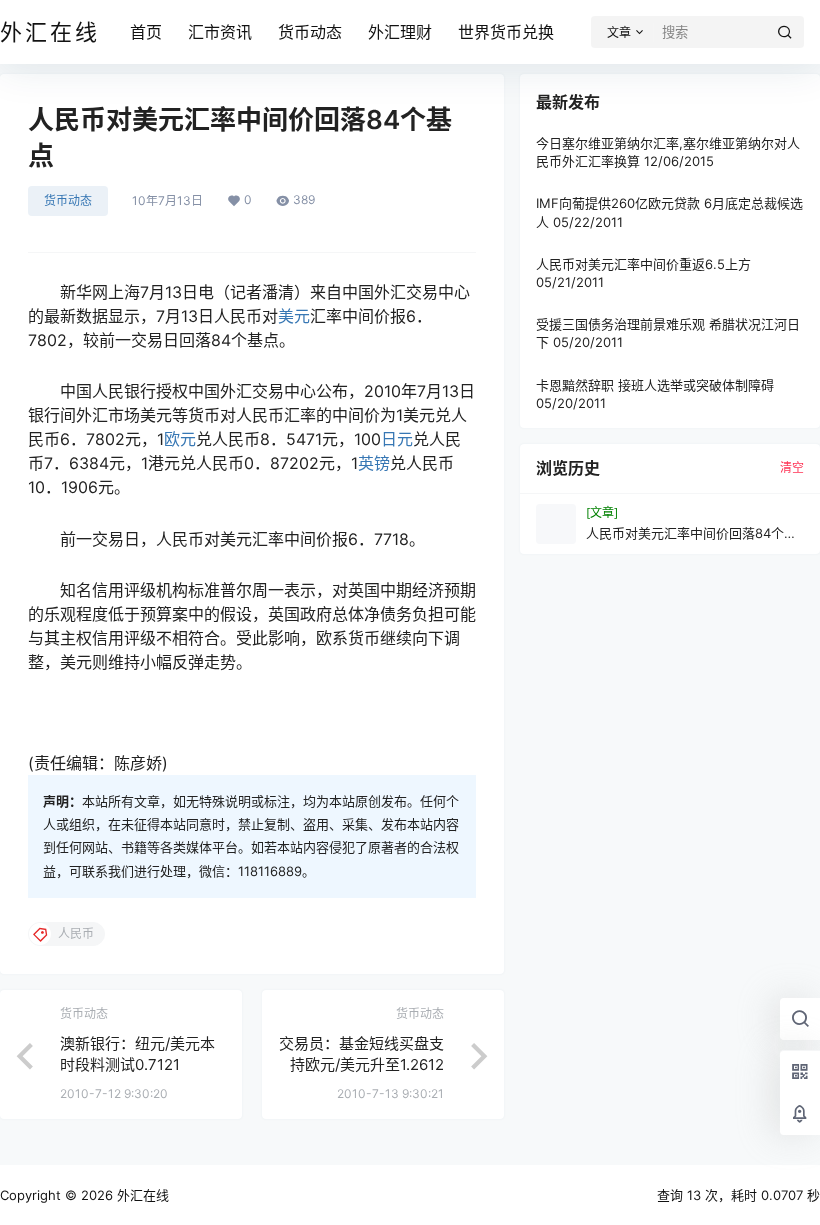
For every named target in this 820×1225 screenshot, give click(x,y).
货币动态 (310, 32)
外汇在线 (141, 1195)
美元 (294, 316)
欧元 (180, 439)
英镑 (374, 463)
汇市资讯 (220, 32)
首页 (146, 32)
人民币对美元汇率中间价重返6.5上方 (643, 264)
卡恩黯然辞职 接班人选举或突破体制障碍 (655, 385)
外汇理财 (400, 32)
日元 (397, 439)
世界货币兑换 (506, 32)
